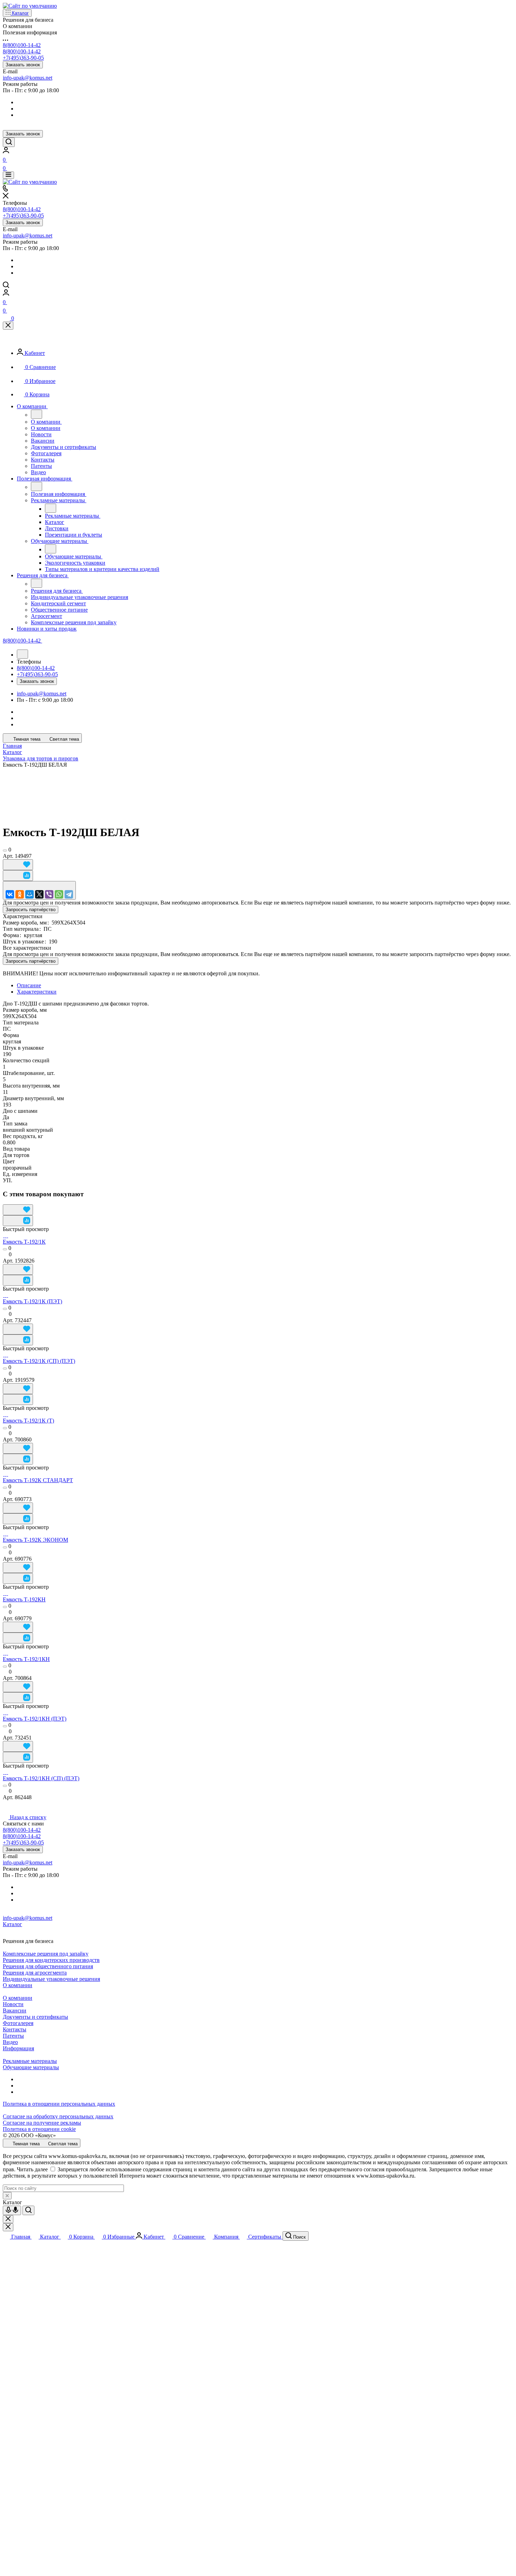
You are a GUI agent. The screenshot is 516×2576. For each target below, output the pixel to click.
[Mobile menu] (8, 175)
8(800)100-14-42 (22, 45)
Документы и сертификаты (35, 2017)
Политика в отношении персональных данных (59, 2104)
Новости (13, 2004)
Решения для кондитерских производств (51, 1960)
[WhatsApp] (59, 894)
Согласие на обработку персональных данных (58, 2116)
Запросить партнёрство (31, 910)
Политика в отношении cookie (39, 2129)
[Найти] (28, 2210)
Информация (18, 2048)
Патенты (13, 2036)
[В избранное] (18, 865)
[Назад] (37, 414)
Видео (10, 2042)
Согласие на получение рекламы (42, 2123)
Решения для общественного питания (48, 1966)
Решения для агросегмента (35, 1973)
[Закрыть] (8, 326)
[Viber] (49, 894)
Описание (29, 985)
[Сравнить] (18, 876)
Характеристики (37, 992)
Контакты (15, 2029)
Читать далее (32, 2169)
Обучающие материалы (31, 2067)
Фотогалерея (18, 2023)
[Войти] (6, 151)
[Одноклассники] (20, 894)
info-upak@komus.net (28, 78)
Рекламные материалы (30, 2061)
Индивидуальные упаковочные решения (51, 1979)
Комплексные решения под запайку (46, 1954)
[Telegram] (69, 894)
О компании (18, 1985)
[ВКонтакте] (10, 894)
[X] (39, 894)
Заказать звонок (23, 65)
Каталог (12, 1924)
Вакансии (15, 2010)
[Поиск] (9, 142)
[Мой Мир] (29, 894)
